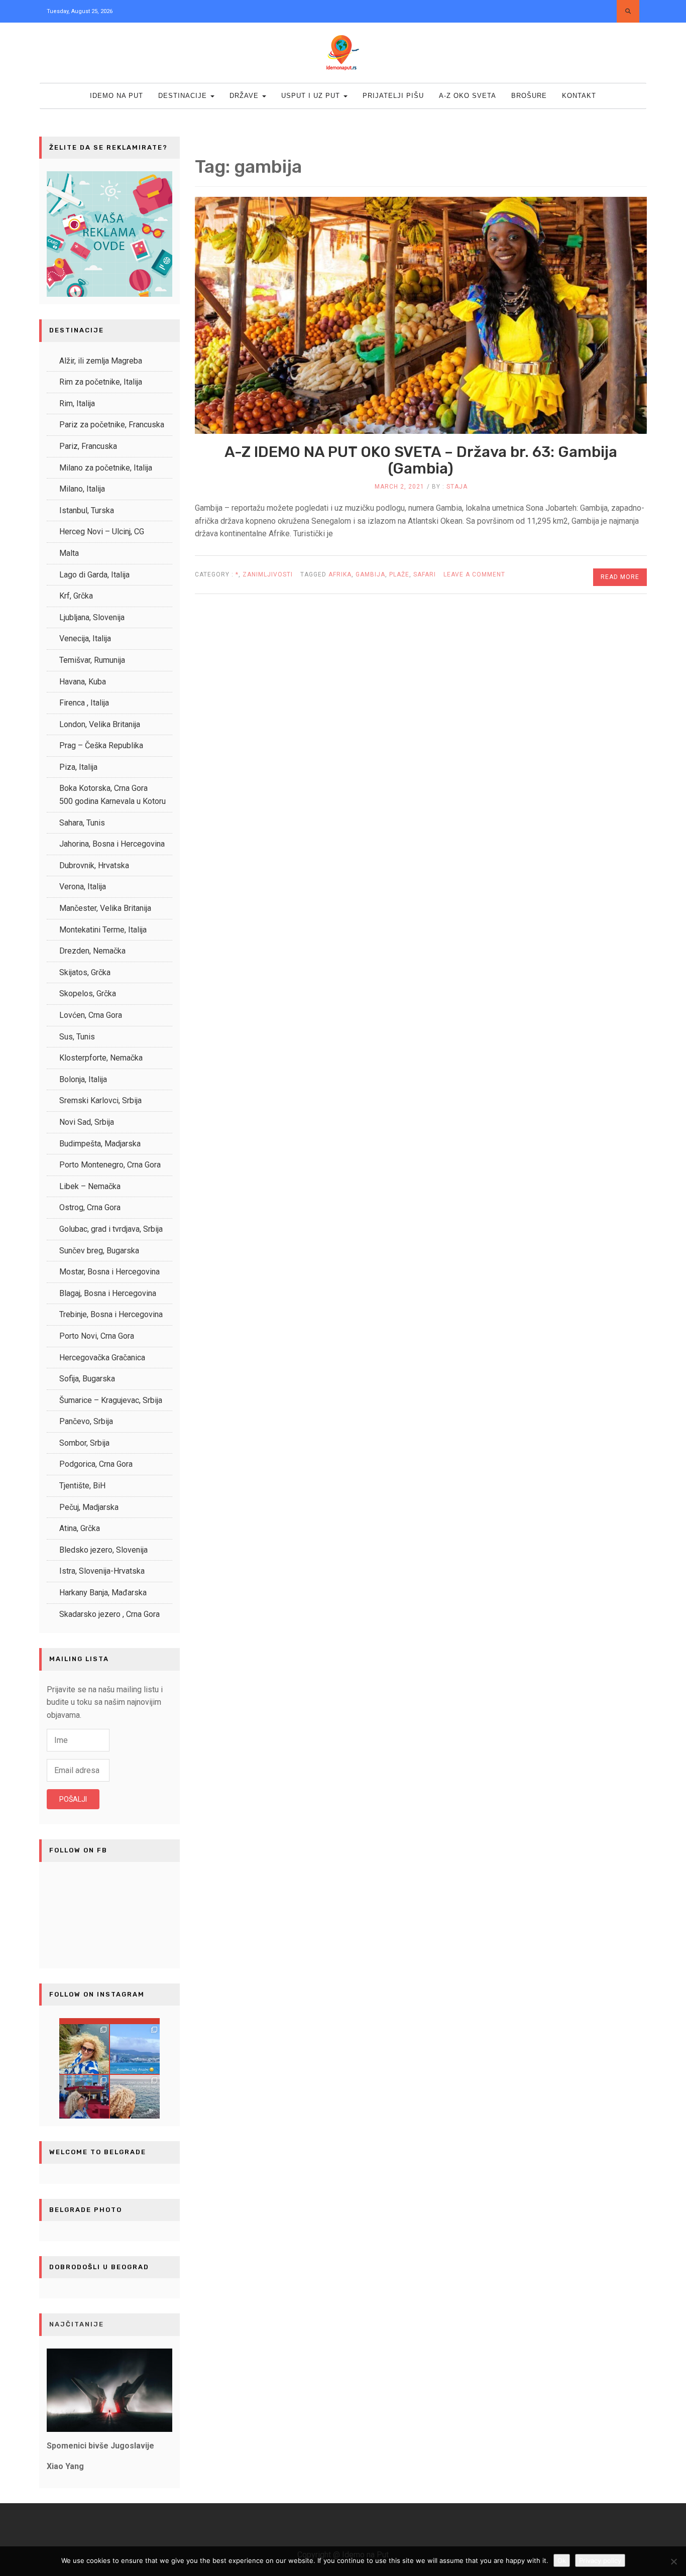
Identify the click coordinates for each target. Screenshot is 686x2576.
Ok (562, 2560)
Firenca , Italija (84, 703)
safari (425, 574)
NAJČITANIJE (77, 2324)
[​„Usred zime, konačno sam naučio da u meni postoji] (135, 2100)
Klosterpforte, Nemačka (101, 1058)
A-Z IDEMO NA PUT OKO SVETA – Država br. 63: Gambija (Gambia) (421, 460)
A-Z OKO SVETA (468, 96)
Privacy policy (600, 2560)
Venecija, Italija (85, 638)
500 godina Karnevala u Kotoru (112, 801)
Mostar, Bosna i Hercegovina (109, 1272)
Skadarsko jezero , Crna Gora (109, 1614)
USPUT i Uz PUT (312, 96)
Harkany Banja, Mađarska (103, 1593)
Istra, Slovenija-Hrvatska (102, 1571)
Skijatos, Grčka (85, 972)
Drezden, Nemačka (92, 951)
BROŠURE (529, 96)
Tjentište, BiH (82, 1486)
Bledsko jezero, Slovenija (103, 1550)
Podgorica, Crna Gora (96, 1464)
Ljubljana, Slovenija (92, 617)
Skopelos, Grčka (88, 993)
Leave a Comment (474, 578)
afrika (340, 574)
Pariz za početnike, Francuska (112, 425)
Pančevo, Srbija (86, 1421)
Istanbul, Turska (87, 510)
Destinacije (184, 96)
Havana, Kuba (83, 682)
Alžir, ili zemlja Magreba (101, 361)
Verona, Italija (83, 887)
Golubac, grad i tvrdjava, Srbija (111, 1229)
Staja (457, 487)
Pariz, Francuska (88, 446)
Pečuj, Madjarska (89, 1507)
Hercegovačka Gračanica (102, 1358)
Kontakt (579, 96)
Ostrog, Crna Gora (90, 1207)
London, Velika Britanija (100, 724)
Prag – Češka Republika (101, 745)
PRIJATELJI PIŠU (393, 96)
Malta (69, 553)
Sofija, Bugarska (87, 1379)
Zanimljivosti (268, 574)
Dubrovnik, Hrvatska (94, 865)
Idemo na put (117, 96)
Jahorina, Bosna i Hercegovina (112, 844)
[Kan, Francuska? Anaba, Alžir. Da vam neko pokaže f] (84, 2100)
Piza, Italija (78, 767)
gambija (370, 574)
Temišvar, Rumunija (92, 660)
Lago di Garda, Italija (94, 575)
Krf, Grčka (76, 596)
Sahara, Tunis (82, 823)
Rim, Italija (77, 403)
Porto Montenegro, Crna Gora (110, 1165)
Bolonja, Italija (83, 1079)
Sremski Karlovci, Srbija (100, 1100)
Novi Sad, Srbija (87, 1122)
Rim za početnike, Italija (101, 382)
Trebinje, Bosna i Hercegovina (111, 1314)
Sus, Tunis (77, 1037)
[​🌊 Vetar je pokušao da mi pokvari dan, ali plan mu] (84, 2049)
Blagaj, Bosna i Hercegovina (108, 1293)
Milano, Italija (82, 489)
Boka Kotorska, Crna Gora (103, 788)
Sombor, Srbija (84, 1443)
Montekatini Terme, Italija (103, 930)
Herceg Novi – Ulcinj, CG (102, 532)
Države (245, 96)
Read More (620, 577)
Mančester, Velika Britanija (105, 908)
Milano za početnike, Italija (106, 468)
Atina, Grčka (80, 1528)
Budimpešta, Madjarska (100, 1144)
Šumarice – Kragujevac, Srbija (111, 1400)
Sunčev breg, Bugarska (99, 1251)
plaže (399, 574)
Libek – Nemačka (90, 1186)
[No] (673, 2561)
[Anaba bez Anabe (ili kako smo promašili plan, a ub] (135, 2049)
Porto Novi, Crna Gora (97, 1336)
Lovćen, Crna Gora (91, 1015)
